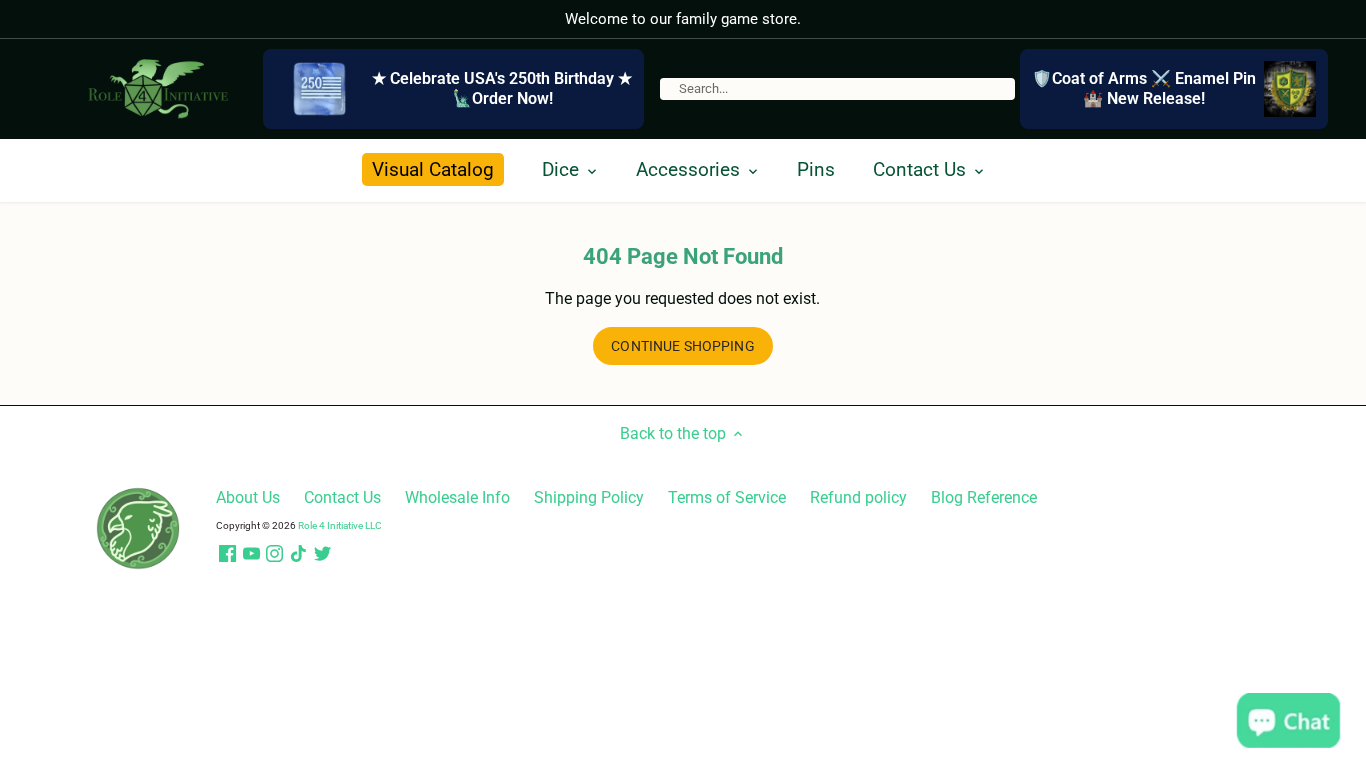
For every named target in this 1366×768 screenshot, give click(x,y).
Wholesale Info (457, 497)
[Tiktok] (298, 554)
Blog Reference (984, 497)
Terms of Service (727, 497)
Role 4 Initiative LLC (340, 525)
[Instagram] (274, 554)
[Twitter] (322, 554)
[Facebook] (227, 554)
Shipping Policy (589, 497)
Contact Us (342, 497)
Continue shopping (682, 346)
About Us (248, 497)
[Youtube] (251, 554)
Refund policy (858, 497)
